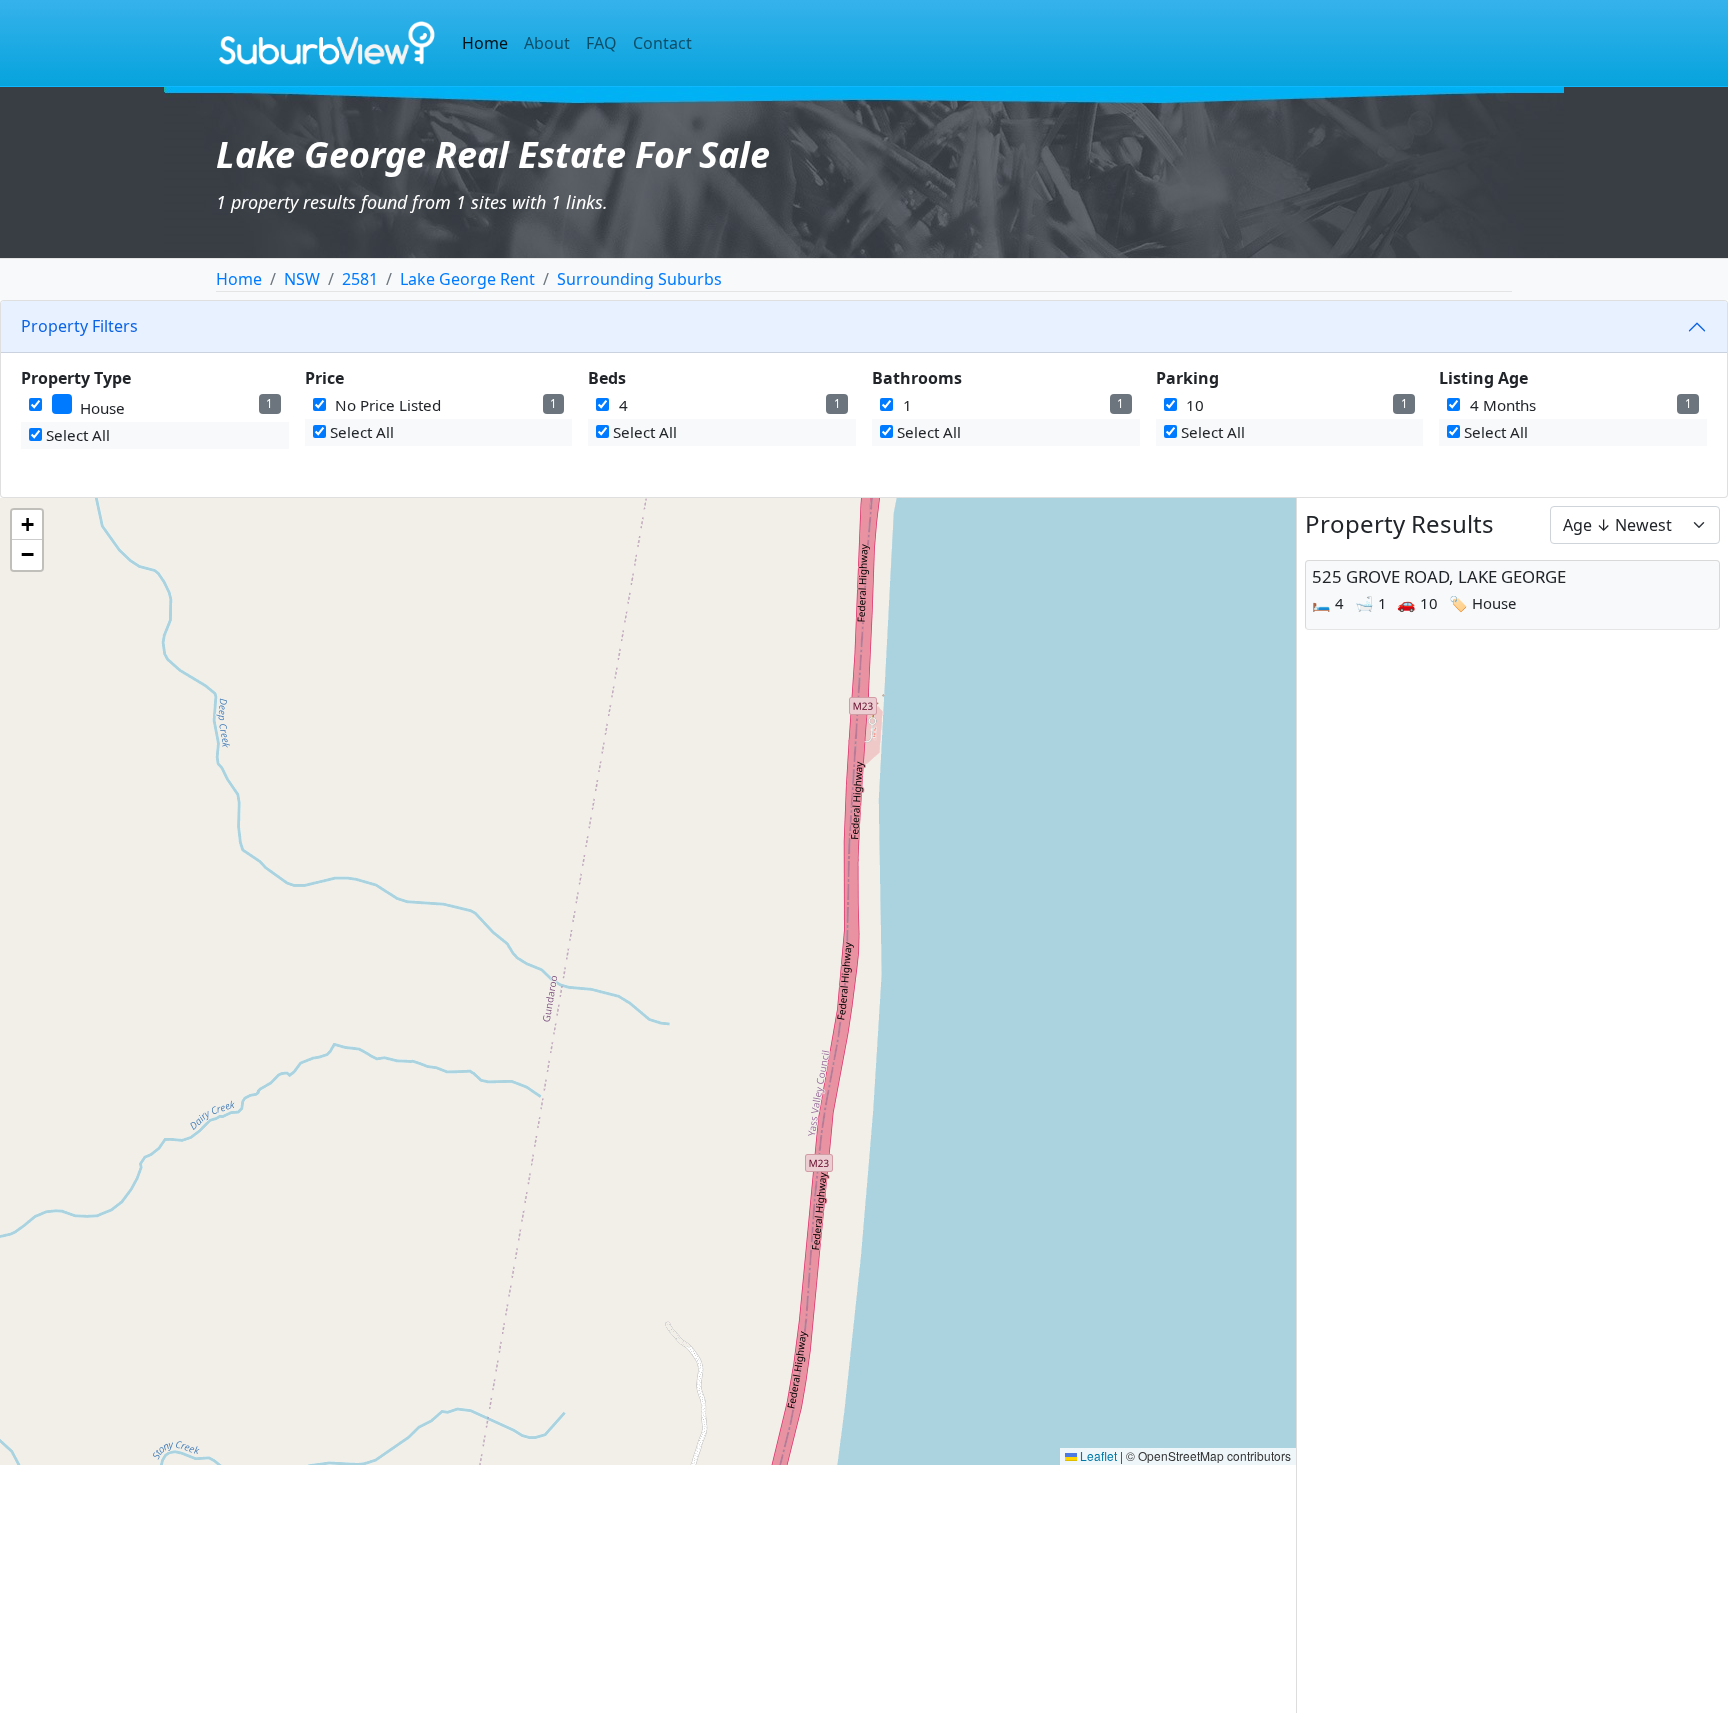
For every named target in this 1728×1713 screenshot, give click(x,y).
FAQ (601, 43)
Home (485, 43)
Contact (662, 43)
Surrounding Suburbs (639, 279)
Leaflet (1097, 1455)
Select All (76, 435)
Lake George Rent (467, 279)
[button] (27, 525)
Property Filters (79, 326)
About (547, 43)
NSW (302, 279)
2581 (360, 279)
